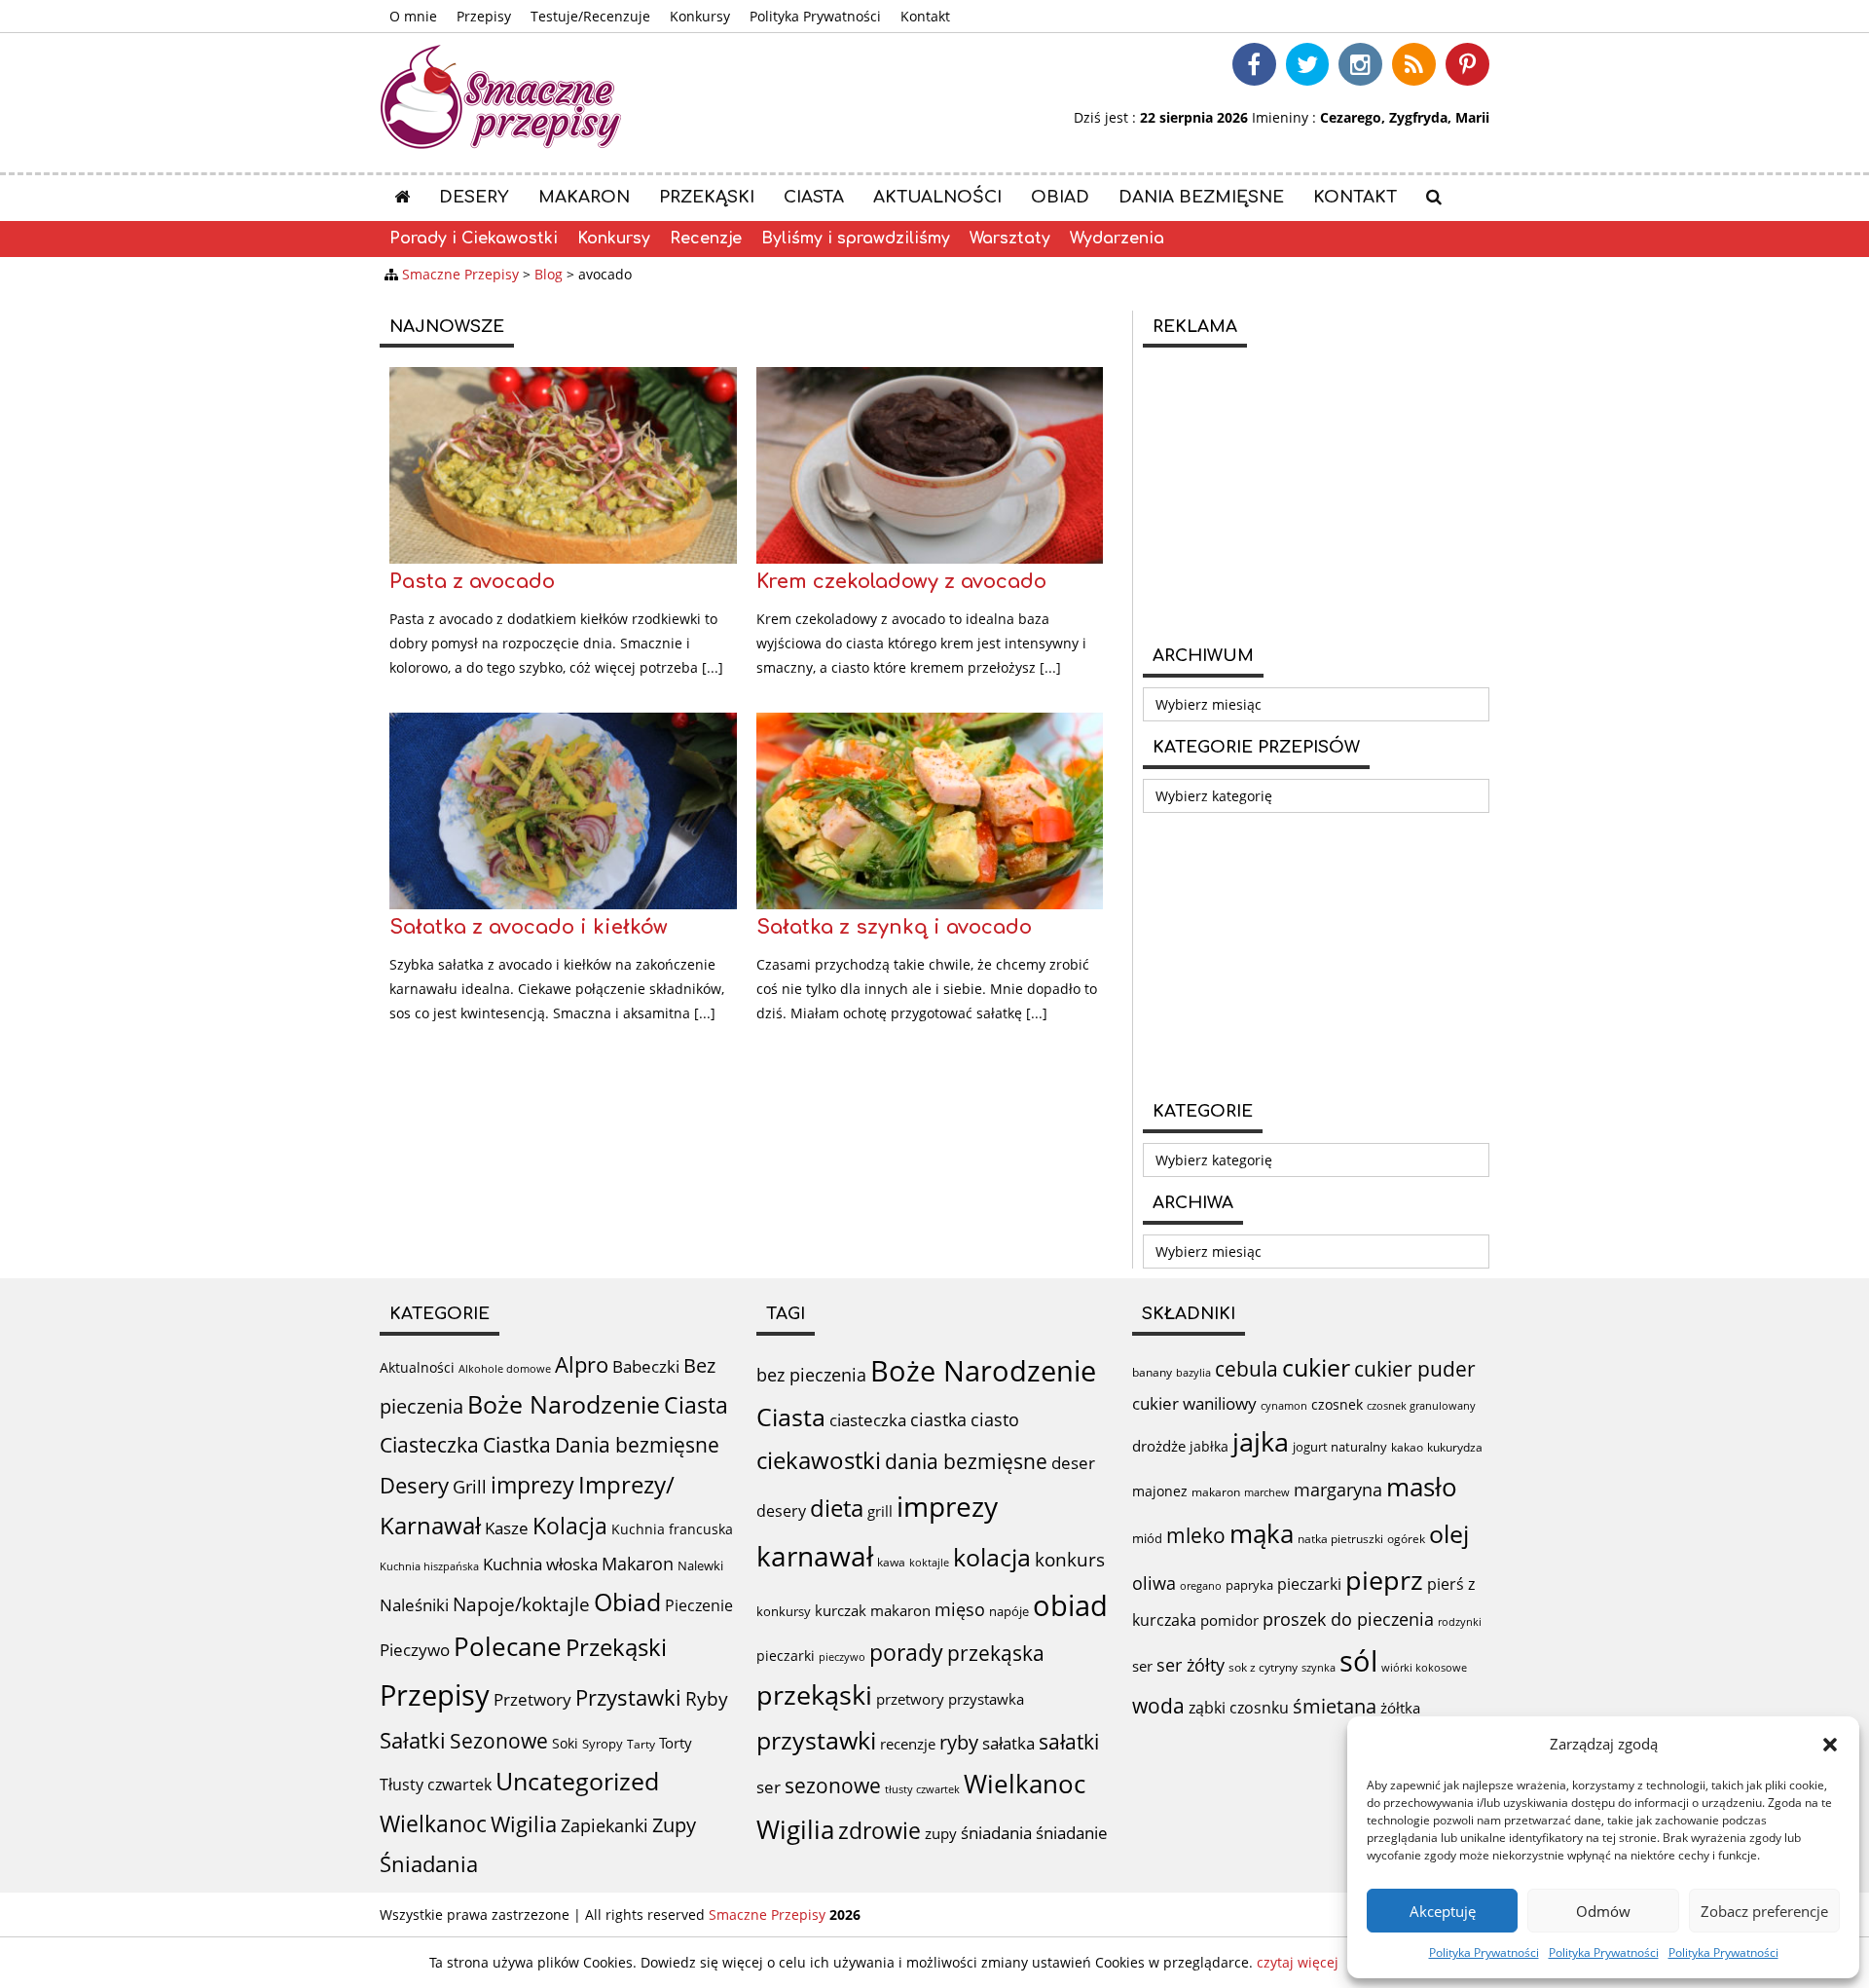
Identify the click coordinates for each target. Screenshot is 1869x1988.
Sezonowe (499, 1741)
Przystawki (628, 1697)
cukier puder (1415, 1369)
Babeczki (646, 1366)
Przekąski (707, 197)
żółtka (1400, 1708)
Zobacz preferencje (1764, 1911)
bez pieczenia (811, 1375)
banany (1152, 1372)
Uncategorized (577, 1781)
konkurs (1070, 1560)
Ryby (707, 1699)
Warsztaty (1010, 239)
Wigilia (524, 1824)
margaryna (1338, 1490)
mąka (1262, 1533)
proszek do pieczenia (1348, 1619)
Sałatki (413, 1740)
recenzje (908, 1744)
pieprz (1384, 1580)
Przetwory (532, 1699)
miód (1147, 1538)
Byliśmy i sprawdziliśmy (856, 239)
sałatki (1069, 1741)
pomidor (1229, 1620)
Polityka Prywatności (1484, 1952)
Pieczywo (415, 1650)
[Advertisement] (1316, 494)
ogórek (1406, 1539)
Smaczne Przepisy (767, 1914)
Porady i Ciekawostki (474, 239)
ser (769, 1787)
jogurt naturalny (1340, 1447)
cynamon (1284, 1405)
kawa (891, 1562)
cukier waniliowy (1194, 1403)
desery (781, 1511)
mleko (1196, 1535)
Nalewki (700, 1565)
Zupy (674, 1825)
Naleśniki (414, 1605)
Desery (474, 197)
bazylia (1193, 1373)
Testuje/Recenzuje (590, 16)
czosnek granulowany (1421, 1405)
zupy (941, 1833)
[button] (1830, 1745)
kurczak (841, 1610)
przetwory (910, 1699)
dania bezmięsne (966, 1461)
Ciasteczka (429, 1445)
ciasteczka (868, 1420)
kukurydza (1455, 1447)
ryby (959, 1742)
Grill (470, 1487)
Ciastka (517, 1444)
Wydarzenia (1117, 239)
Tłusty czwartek (436, 1785)
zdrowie (880, 1830)
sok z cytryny (1263, 1667)
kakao (1407, 1447)
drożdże (1159, 1446)
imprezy (532, 1485)
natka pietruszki (1340, 1538)
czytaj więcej (1298, 1962)
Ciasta (814, 197)
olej (1449, 1534)
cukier (1316, 1367)
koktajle (929, 1563)
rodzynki (1460, 1621)
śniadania (996, 1833)
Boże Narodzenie (564, 1404)
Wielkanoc (433, 1823)
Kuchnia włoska (540, 1564)
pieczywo (842, 1657)
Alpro (582, 1364)
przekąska (996, 1653)
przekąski (814, 1695)
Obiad (1060, 197)
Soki (565, 1743)
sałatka (1008, 1743)
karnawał (815, 1556)
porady (906, 1652)
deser (1073, 1463)
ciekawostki (819, 1460)
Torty (676, 1743)
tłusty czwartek (922, 1789)
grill (880, 1511)
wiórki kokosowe (1424, 1667)
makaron (900, 1610)
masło (1422, 1487)
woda (1158, 1705)
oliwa (1154, 1583)
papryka (1249, 1585)
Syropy (603, 1744)
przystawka (986, 1699)
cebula (1246, 1368)
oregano (1201, 1585)
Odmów (1603, 1911)
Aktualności (937, 197)
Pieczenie (699, 1605)
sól (1358, 1661)
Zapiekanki (605, 1825)
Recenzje (706, 239)
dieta (837, 1508)
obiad (1070, 1605)
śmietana (1335, 1706)
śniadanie (1072, 1833)
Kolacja (570, 1526)
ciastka (938, 1419)
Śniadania (429, 1864)
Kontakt (925, 16)
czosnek (1337, 1404)
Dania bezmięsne (1201, 197)
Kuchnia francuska (672, 1529)
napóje (1009, 1611)
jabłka (1209, 1446)
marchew (1267, 1492)
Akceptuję (1443, 1911)
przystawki (816, 1740)
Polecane (508, 1646)
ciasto (995, 1419)
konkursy (784, 1611)
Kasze (507, 1528)
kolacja (992, 1557)
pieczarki (786, 1656)
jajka (1261, 1441)
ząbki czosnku (1239, 1708)
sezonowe (833, 1786)
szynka (1319, 1667)
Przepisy (484, 16)
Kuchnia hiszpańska (429, 1566)
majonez (1160, 1491)
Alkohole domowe (505, 1369)
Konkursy (700, 16)
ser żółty (1191, 1664)
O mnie (413, 16)
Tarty (641, 1744)
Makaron (584, 197)
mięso (960, 1609)
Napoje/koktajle (521, 1604)
